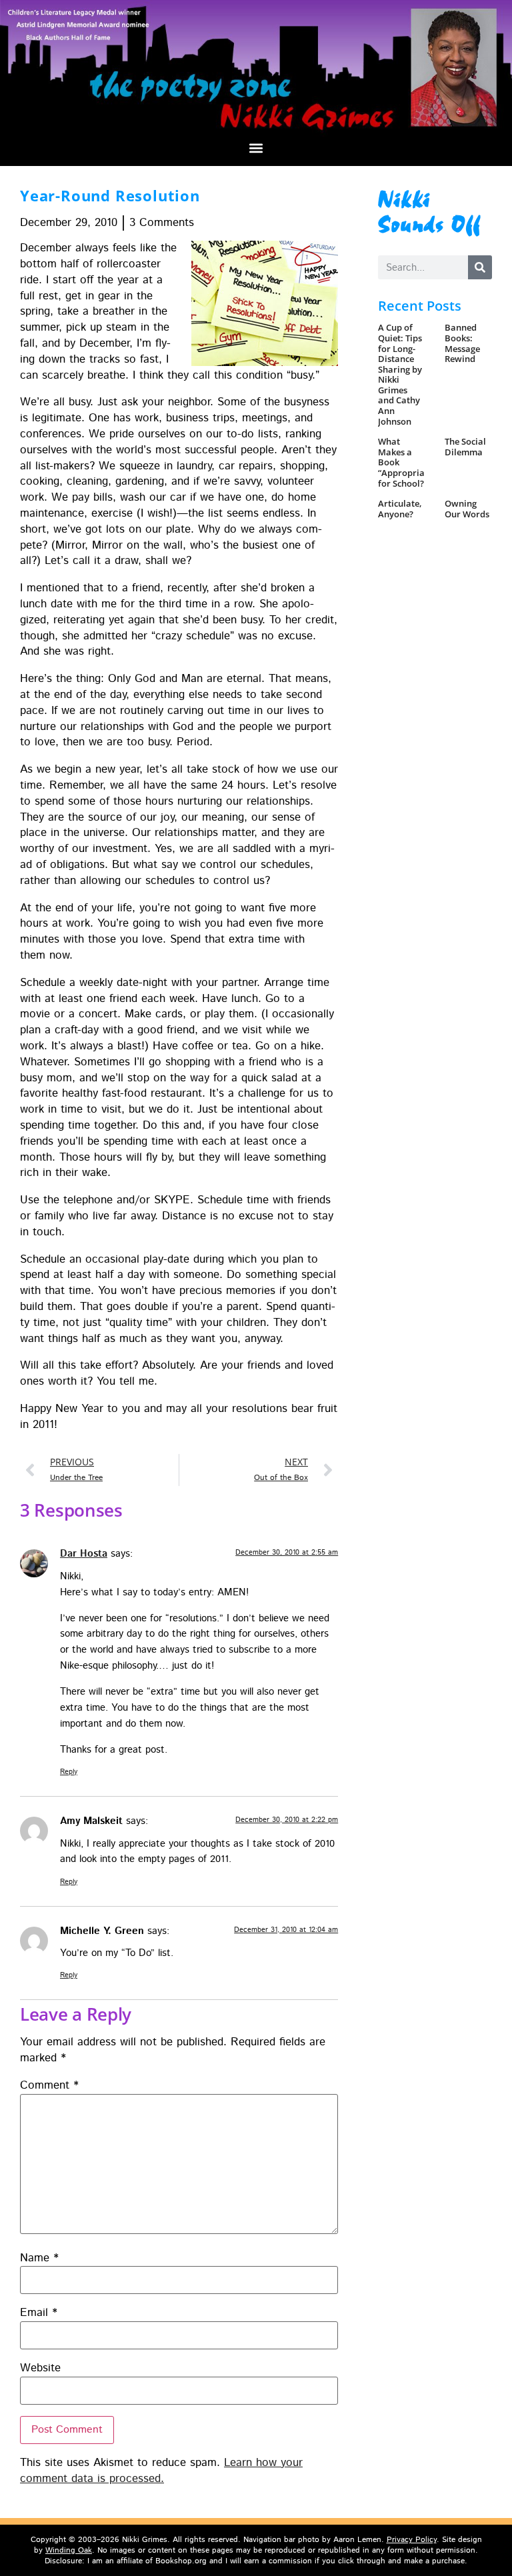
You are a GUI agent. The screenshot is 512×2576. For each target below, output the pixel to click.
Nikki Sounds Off (430, 210)
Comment (49, 2086)
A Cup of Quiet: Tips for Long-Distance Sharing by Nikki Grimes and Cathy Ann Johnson (400, 374)
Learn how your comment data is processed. (161, 2471)
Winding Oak (69, 2550)
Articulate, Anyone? (400, 509)
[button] (256, 148)
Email (39, 2313)
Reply (69, 1772)
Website (40, 2368)
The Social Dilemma (465, 447)
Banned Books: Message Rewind (462, 343)
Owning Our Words (467, 509)
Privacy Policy (412, 2540)
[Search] (480, 267)
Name (39, 2258)
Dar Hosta (84, 1554)
